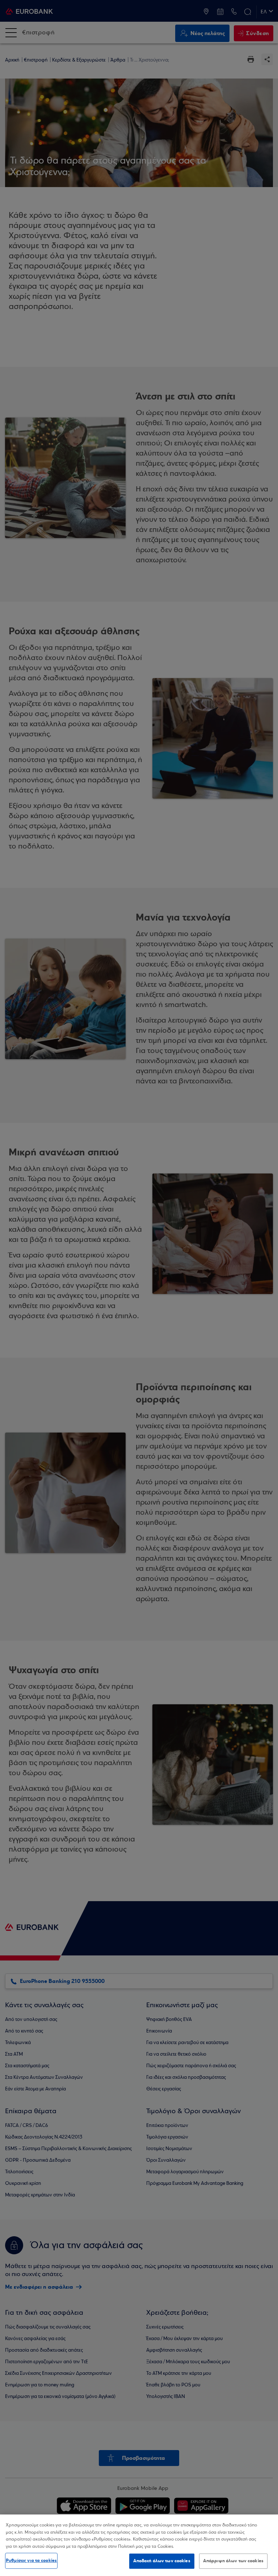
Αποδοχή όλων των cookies (162, 2561)
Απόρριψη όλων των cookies (233, 2561)
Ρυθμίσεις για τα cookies (31, 2560)
